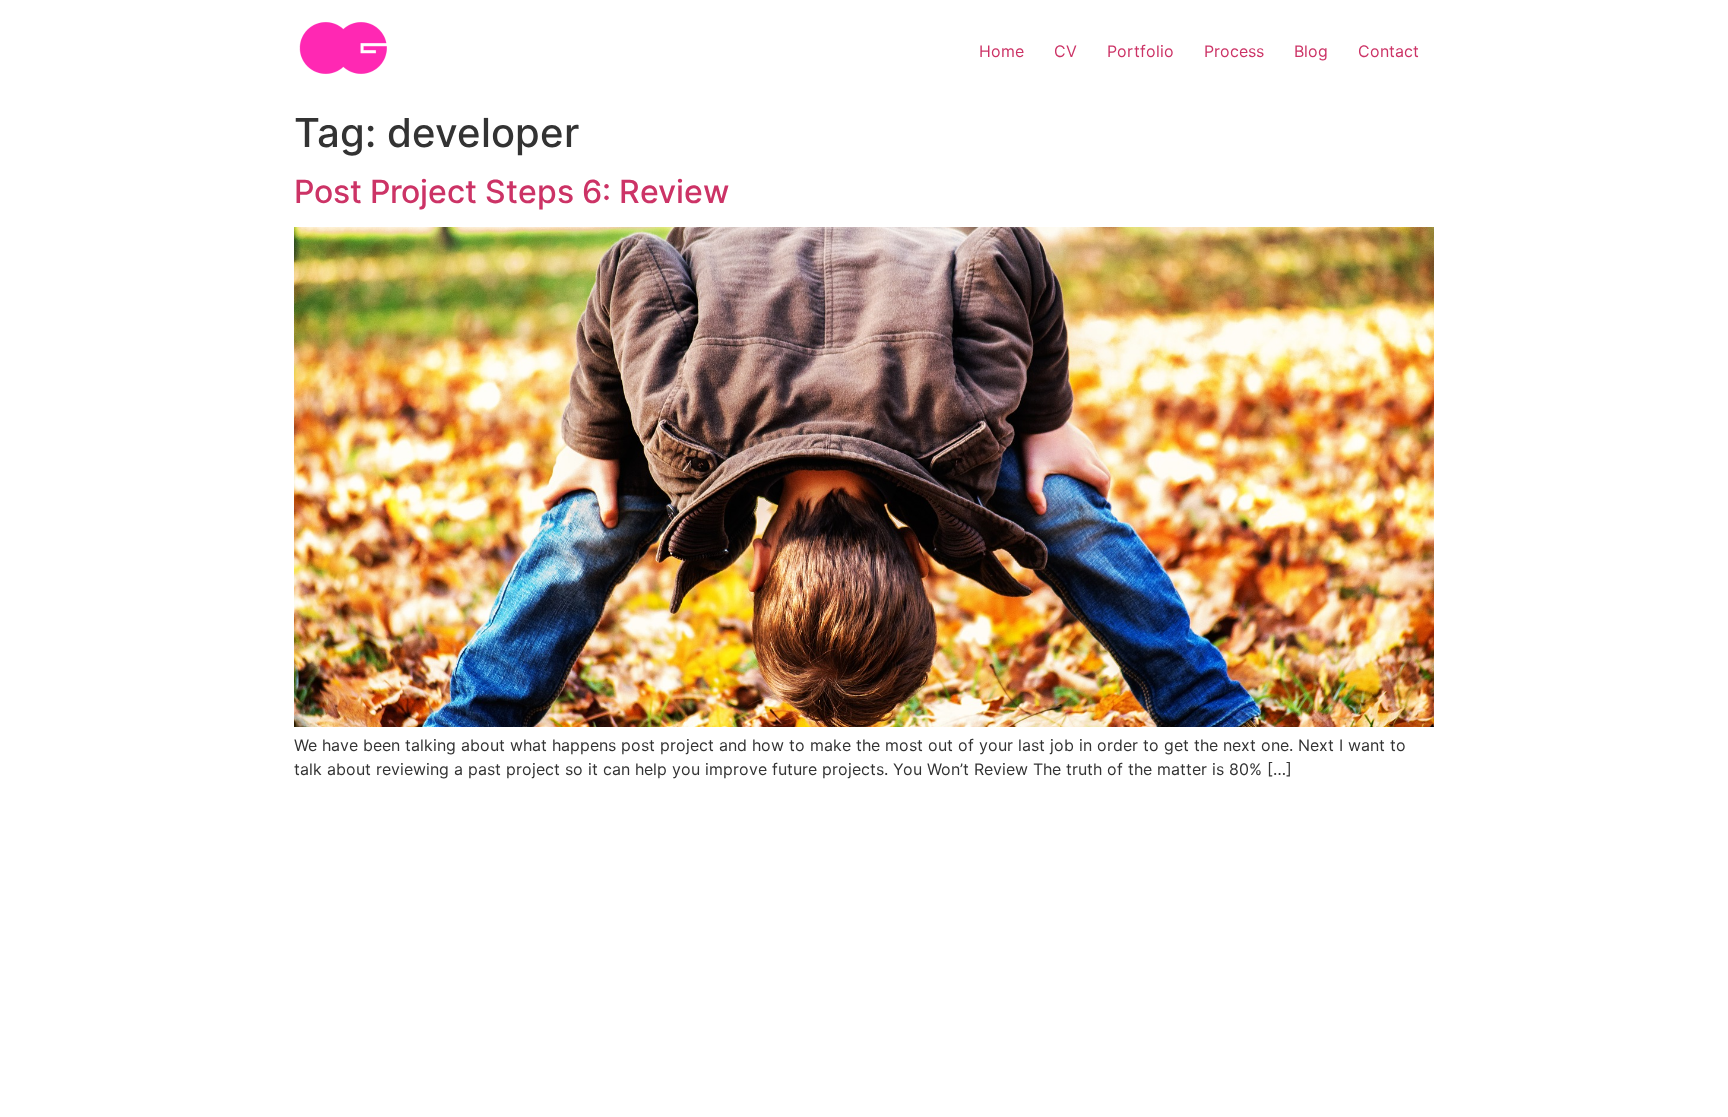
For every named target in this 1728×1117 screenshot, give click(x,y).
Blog (1311, 51)
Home (1001, 51)
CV (1065, 51)
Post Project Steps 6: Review (511, 191)
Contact (1388, 51)
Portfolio (1140, 51)
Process (1234, 51)
